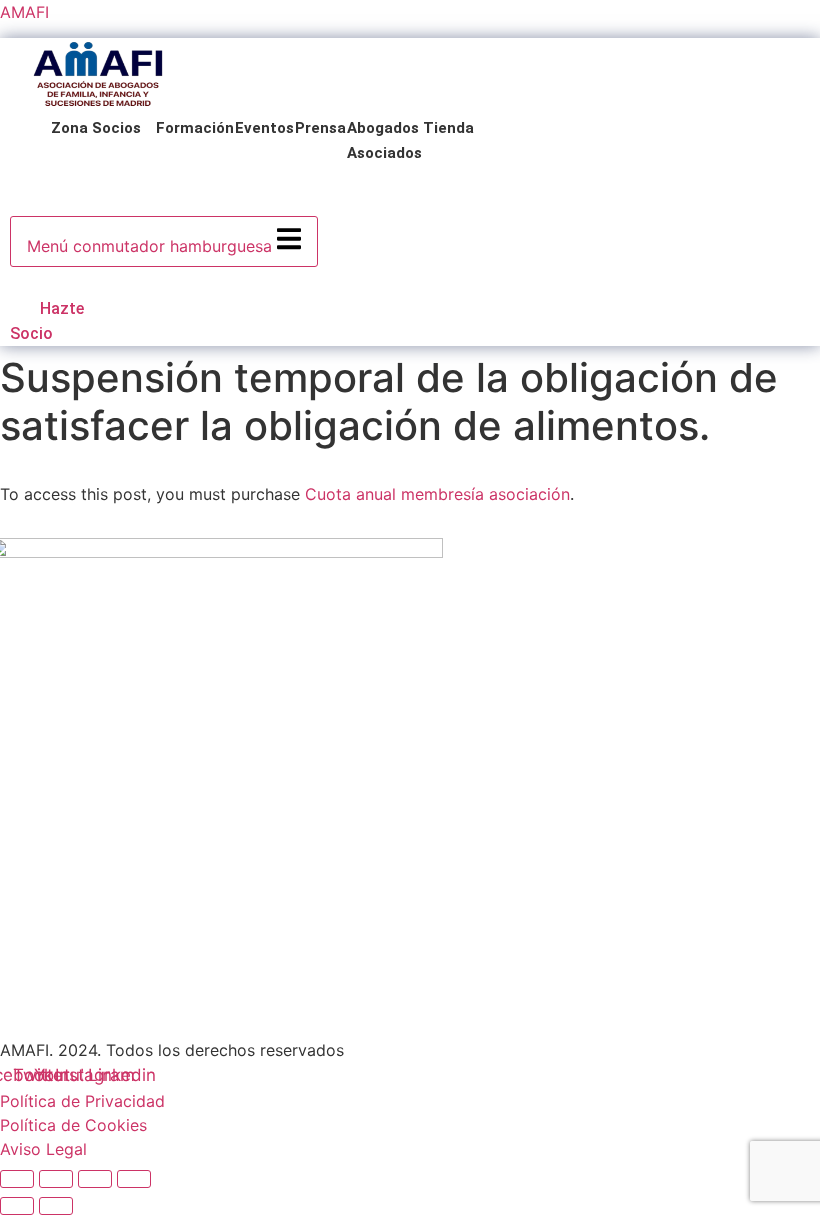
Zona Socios (96, 128)
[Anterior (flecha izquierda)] (17, 1206)
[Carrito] (17, 281)
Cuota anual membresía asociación (437, 494)
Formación (195, 128)
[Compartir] (95, 1179)
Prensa (320, 128)
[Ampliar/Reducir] (17, 1179)
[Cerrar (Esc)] (134, 1179)
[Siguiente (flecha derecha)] (56, 1206)
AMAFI (24, 12)
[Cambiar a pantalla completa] (56, 1179)
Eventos (264, 128)
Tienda (448, 128)
